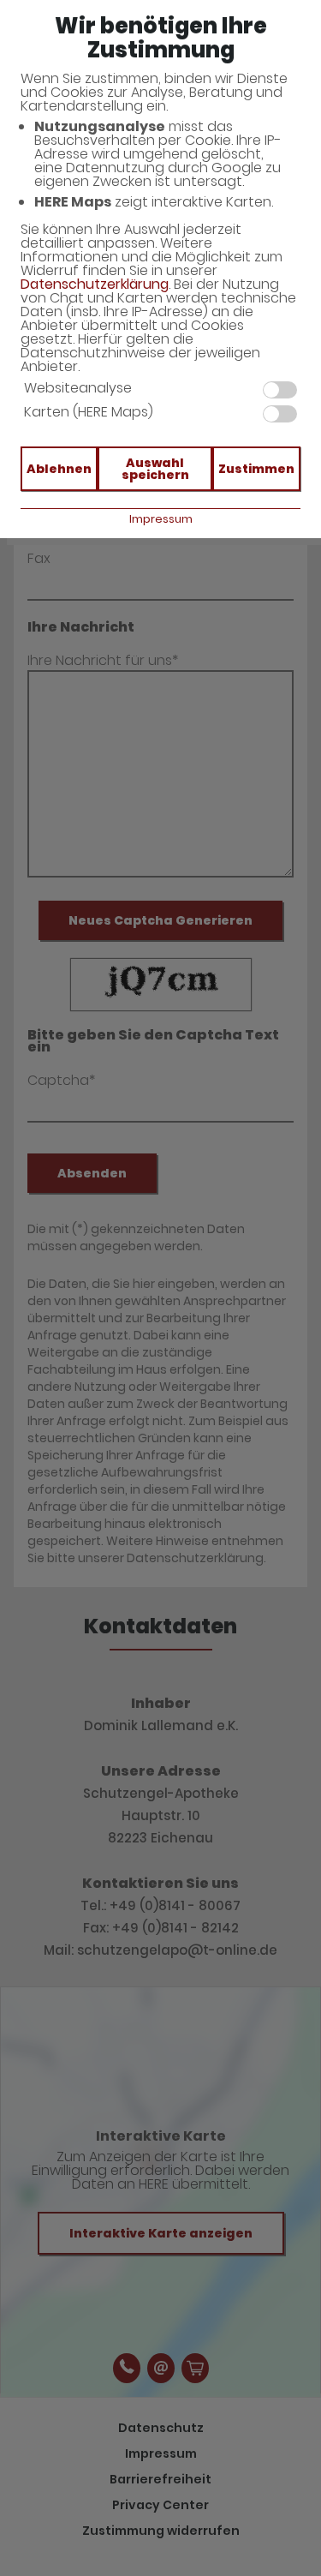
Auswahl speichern (155, 469)
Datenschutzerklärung (95, 284)
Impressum (161, 519)
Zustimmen (256, 469)
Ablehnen (59, 469)
